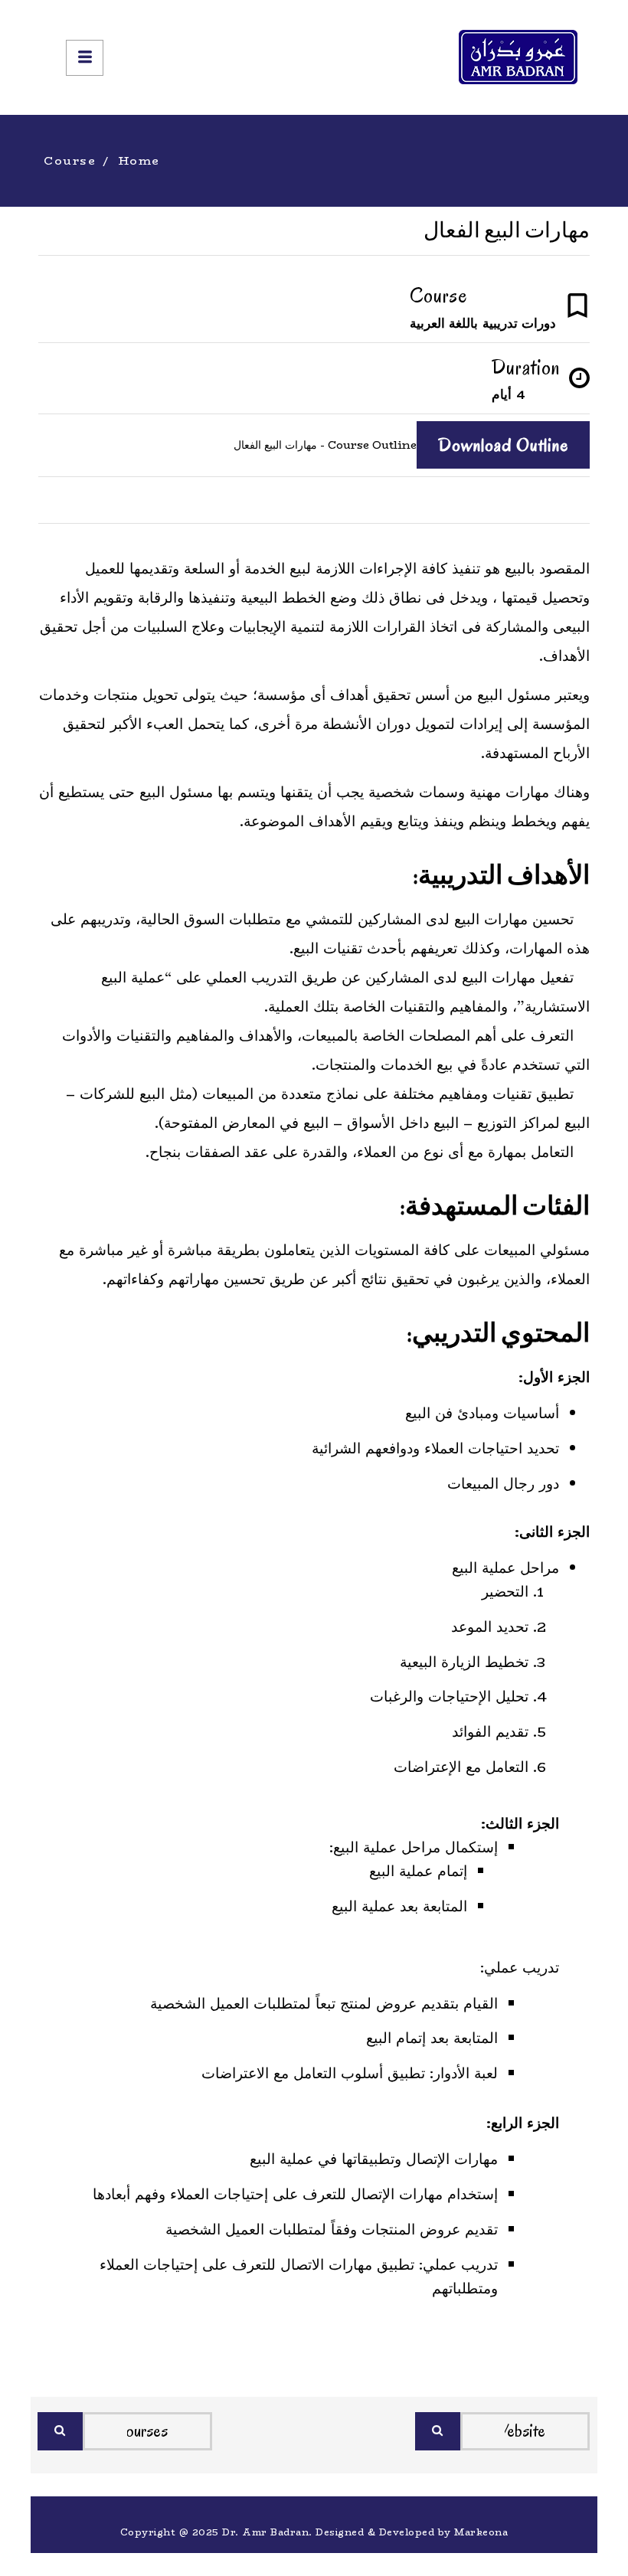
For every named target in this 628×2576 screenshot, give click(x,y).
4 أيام (509, 394)
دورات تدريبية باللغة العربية (483, 323)
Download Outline (503, 445)
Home (139, 160)
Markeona (481, 2532)
